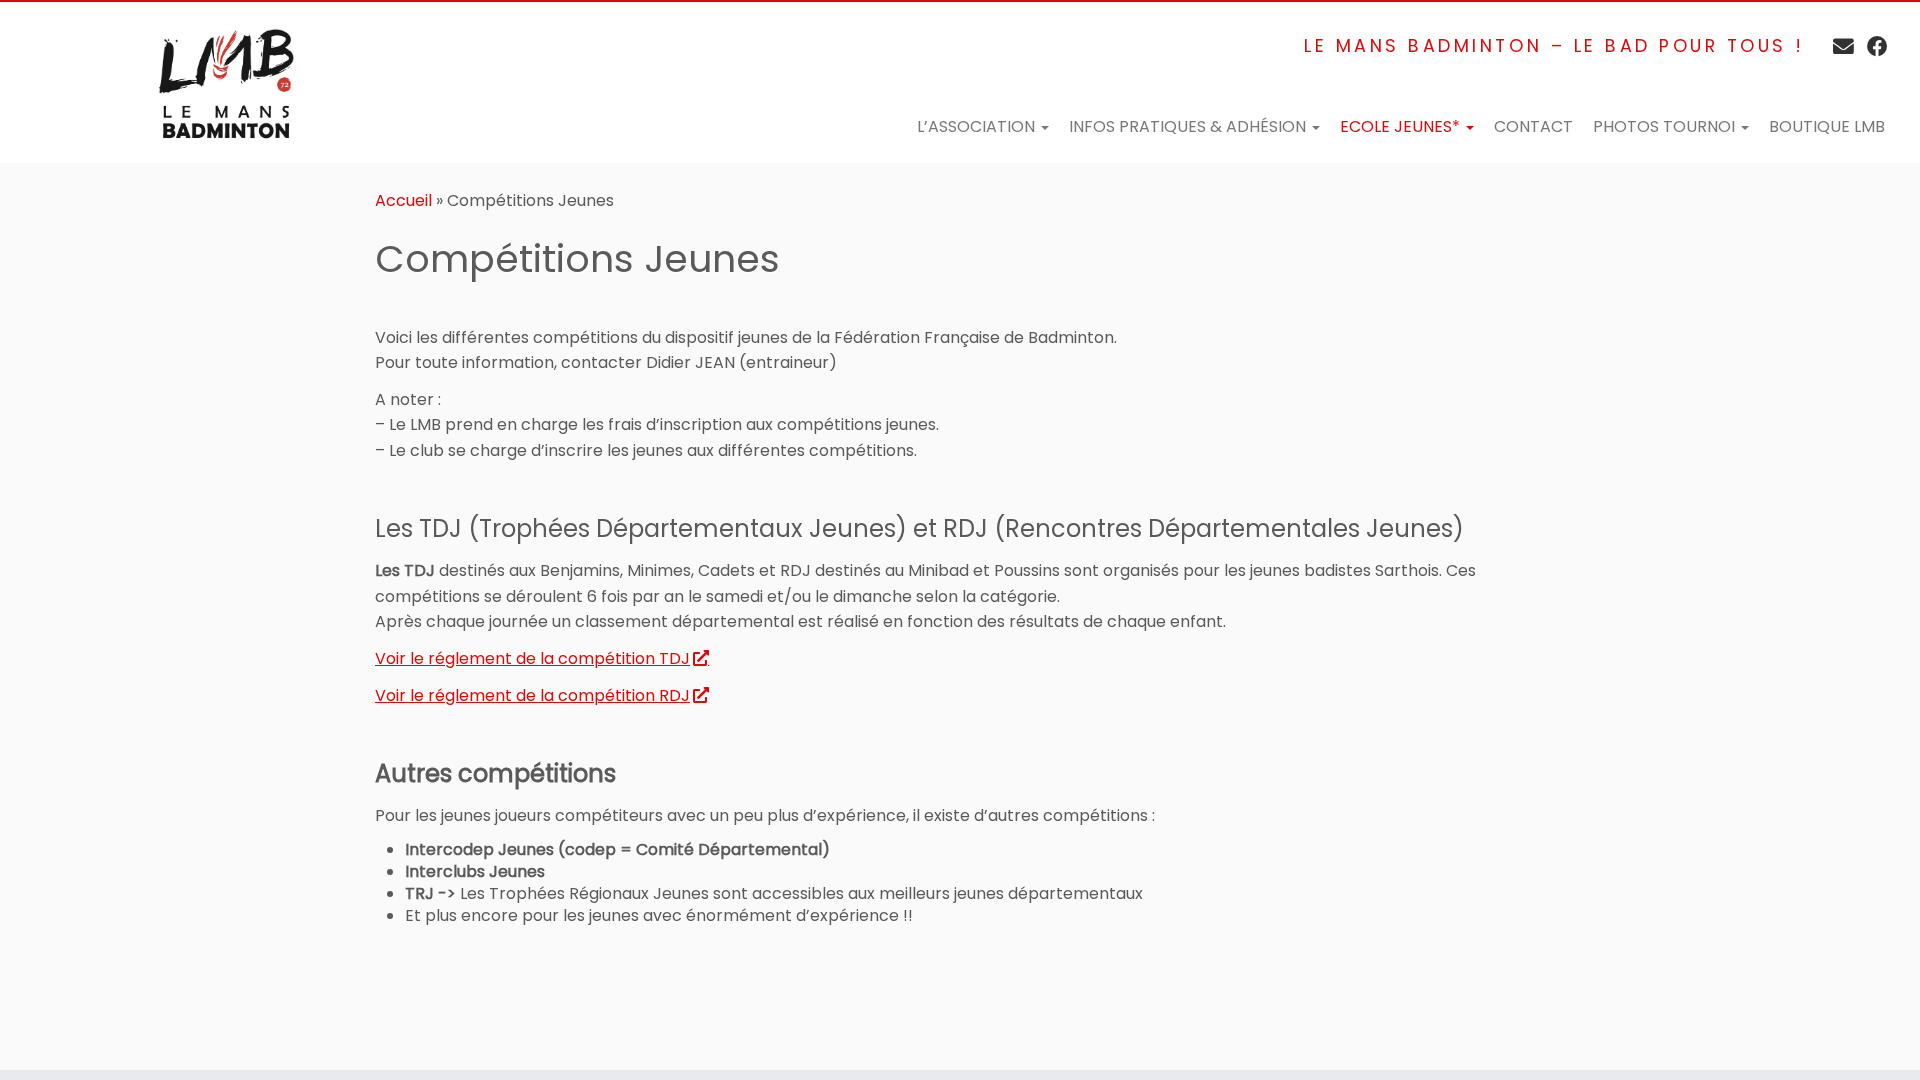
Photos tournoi (1666, 126)
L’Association (978, 126)
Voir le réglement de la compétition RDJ (532, 695)
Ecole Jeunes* (1402, 126)
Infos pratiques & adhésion (1189, 126)
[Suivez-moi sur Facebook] (1871, 46)
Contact (1533, 126)
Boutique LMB (1827, 126)
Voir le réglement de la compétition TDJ (532, 658)
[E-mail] (1837, 46)
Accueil (403, 200)
